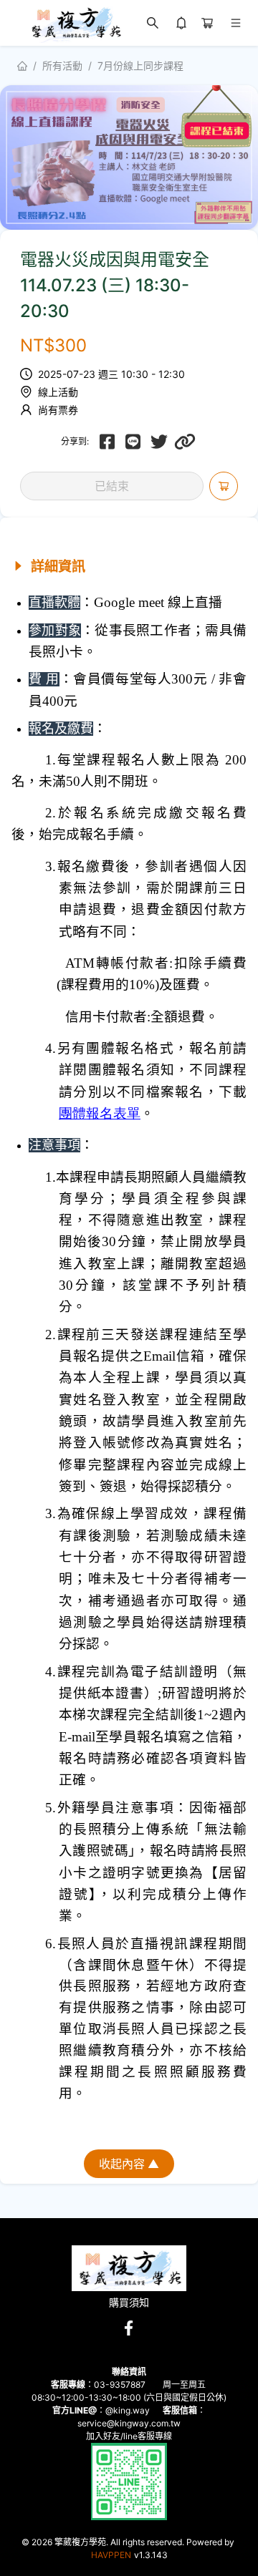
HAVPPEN (111, 2555)
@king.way (128, 2410)
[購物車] (207, 23)
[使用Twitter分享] (159, 442)
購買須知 (129, 2303)
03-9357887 (120, 2385)
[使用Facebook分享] (107, 442)
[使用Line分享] (133, 442)
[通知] (181, 23)
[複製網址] (185, 442)
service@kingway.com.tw (129, 2423)
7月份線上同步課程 (140, 65)
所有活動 (62, 65)
